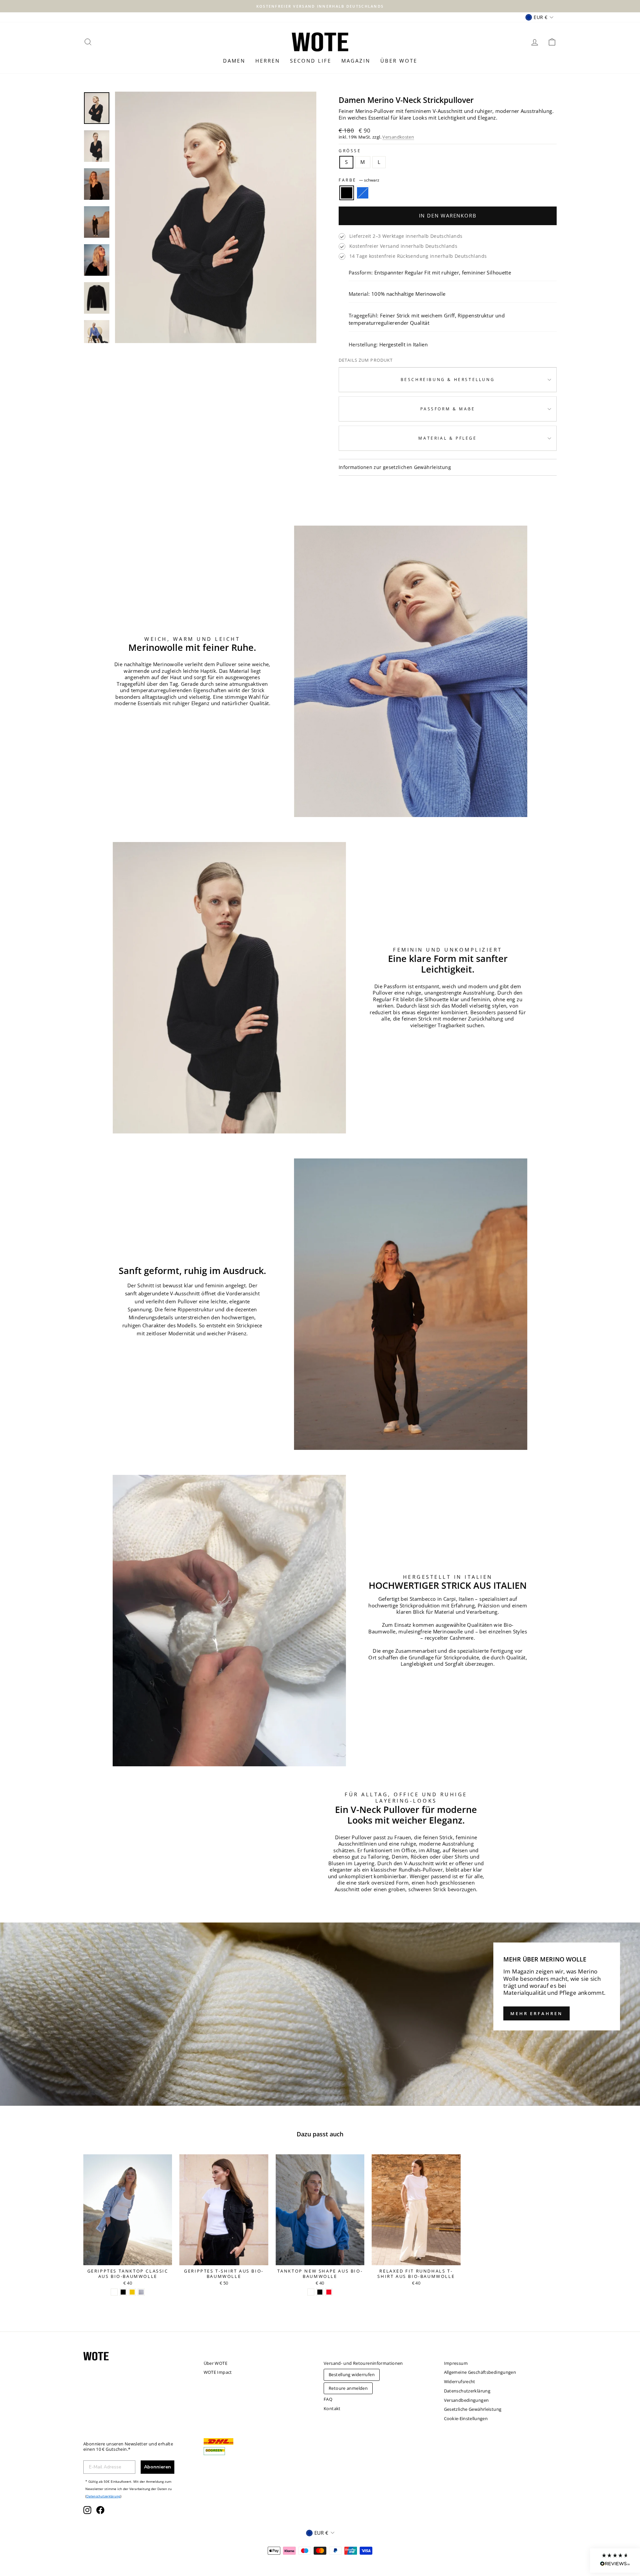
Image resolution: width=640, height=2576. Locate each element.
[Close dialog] (411, 1220)
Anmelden (270, 1326)
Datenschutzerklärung (245, 1352)
